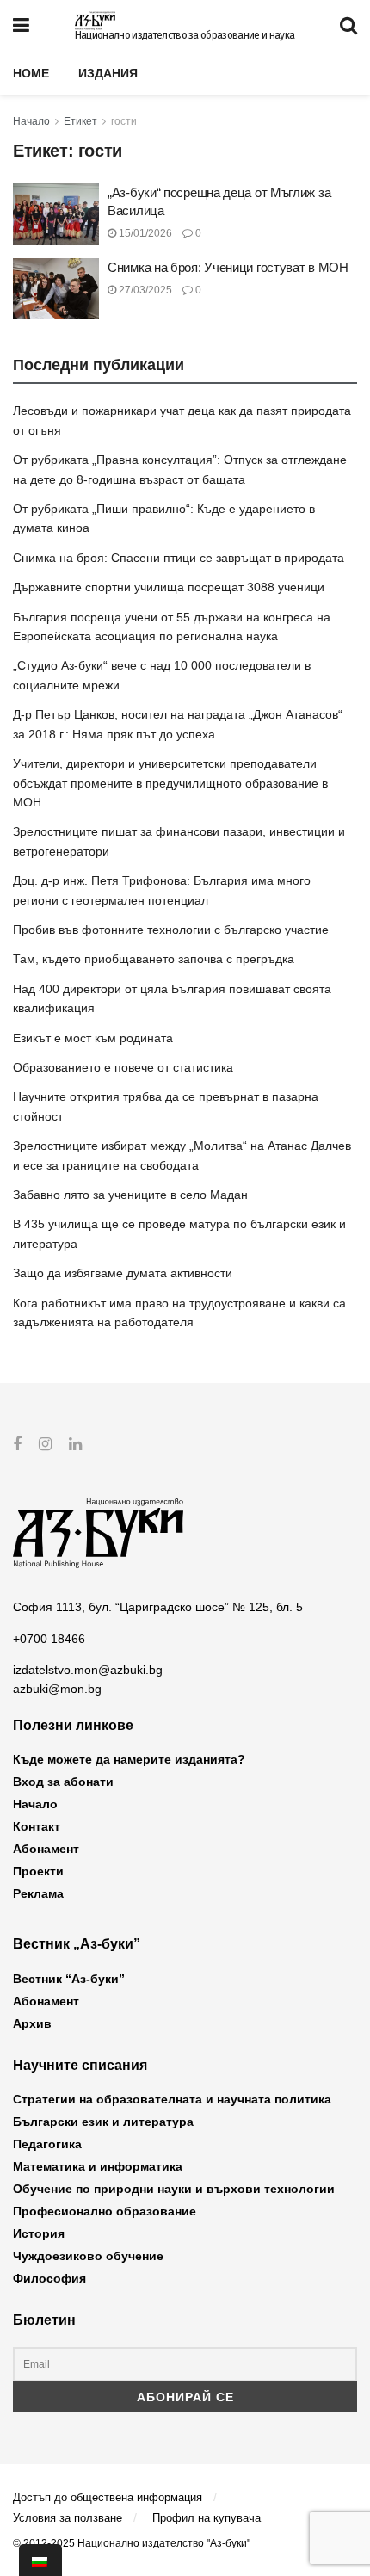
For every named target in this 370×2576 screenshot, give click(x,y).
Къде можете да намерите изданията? (129, 1759)
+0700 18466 (49, 1639)
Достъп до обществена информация (108, 2497)
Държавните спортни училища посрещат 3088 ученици (169, 587)
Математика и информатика (98, 2166)
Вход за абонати (63, 1782)
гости (124, 121)
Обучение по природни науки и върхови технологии (174, 2189)
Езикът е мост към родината (93, 1038)
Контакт (37, 1826)
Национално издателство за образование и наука (185, 35)
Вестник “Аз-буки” (69, 1979)
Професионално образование (105, 2211)
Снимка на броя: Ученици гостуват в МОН (228, 267)
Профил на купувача (207, 2518)
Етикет (80, 121)
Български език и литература (103, 2122)
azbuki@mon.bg (57, 1689)
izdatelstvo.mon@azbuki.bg (88, 1670)
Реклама (38, 1893)
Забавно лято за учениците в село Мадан (130, 1195)
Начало (31, 121)
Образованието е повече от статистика (123, 1067)
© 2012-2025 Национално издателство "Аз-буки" (132, 2543)
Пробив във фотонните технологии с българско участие (171, 930)
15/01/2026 (144, 233)
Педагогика (47, 2144)
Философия (49, 2278)
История (39, 2233)
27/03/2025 (144, 290)
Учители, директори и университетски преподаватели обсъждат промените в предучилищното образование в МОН (170, 783)
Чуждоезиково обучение (88, 2256)
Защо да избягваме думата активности (123, 1273)
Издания (108, 73)
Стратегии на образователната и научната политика (172, 2099)
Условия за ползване (68, 2518)
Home (31, 73)
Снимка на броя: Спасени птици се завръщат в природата (179, 558)
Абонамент (46, 1849)
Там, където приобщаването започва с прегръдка (154, 959)
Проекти (38, 1871)
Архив (32, 2023)
